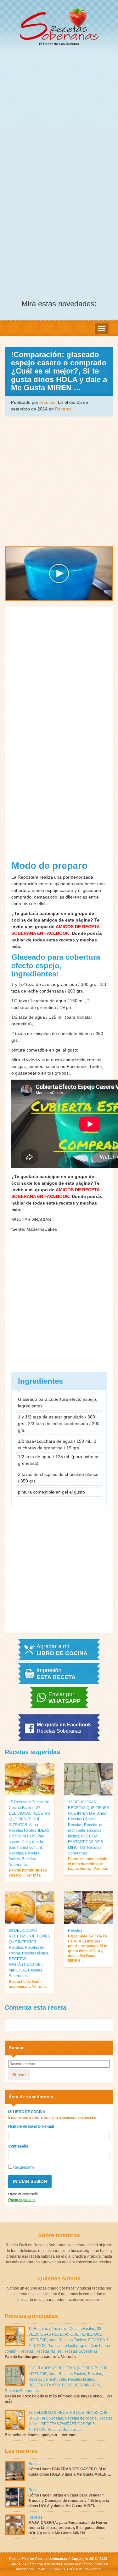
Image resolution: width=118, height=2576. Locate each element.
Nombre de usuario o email (31, 2126)
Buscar (19, 2075)
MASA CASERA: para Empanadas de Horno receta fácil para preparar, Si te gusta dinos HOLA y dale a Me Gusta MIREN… (68, 2528)
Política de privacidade (84, 2569)
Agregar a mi (62, 1650)
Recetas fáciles (35, 1953)
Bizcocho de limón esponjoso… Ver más (28, 1984)
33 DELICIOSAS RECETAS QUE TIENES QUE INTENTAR (89, 1808)
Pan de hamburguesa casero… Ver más (28, 1873)
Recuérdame (23, 2167)
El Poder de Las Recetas (59, 44)
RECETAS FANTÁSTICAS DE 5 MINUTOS (85, 1842)
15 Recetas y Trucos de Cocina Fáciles (62, 2329)
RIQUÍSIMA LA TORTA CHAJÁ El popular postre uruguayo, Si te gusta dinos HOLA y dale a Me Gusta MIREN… (88, 1948)
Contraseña (18, 2146)
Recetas (63, 409)
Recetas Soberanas (81, 2351)
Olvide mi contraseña (23, 2194)
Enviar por (65, 1698)
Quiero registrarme (22, 2200)
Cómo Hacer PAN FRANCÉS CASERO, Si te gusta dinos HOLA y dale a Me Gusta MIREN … (70, 2472)
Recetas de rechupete (47, 2379)
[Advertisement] (59, 114)
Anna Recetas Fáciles (67, 2340)
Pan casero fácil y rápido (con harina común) (27, 1842)
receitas (48, 402)
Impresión (56, 1674)
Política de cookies (51, 2569)
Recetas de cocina (81, 2418)
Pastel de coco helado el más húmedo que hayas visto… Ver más (88, 1864)
